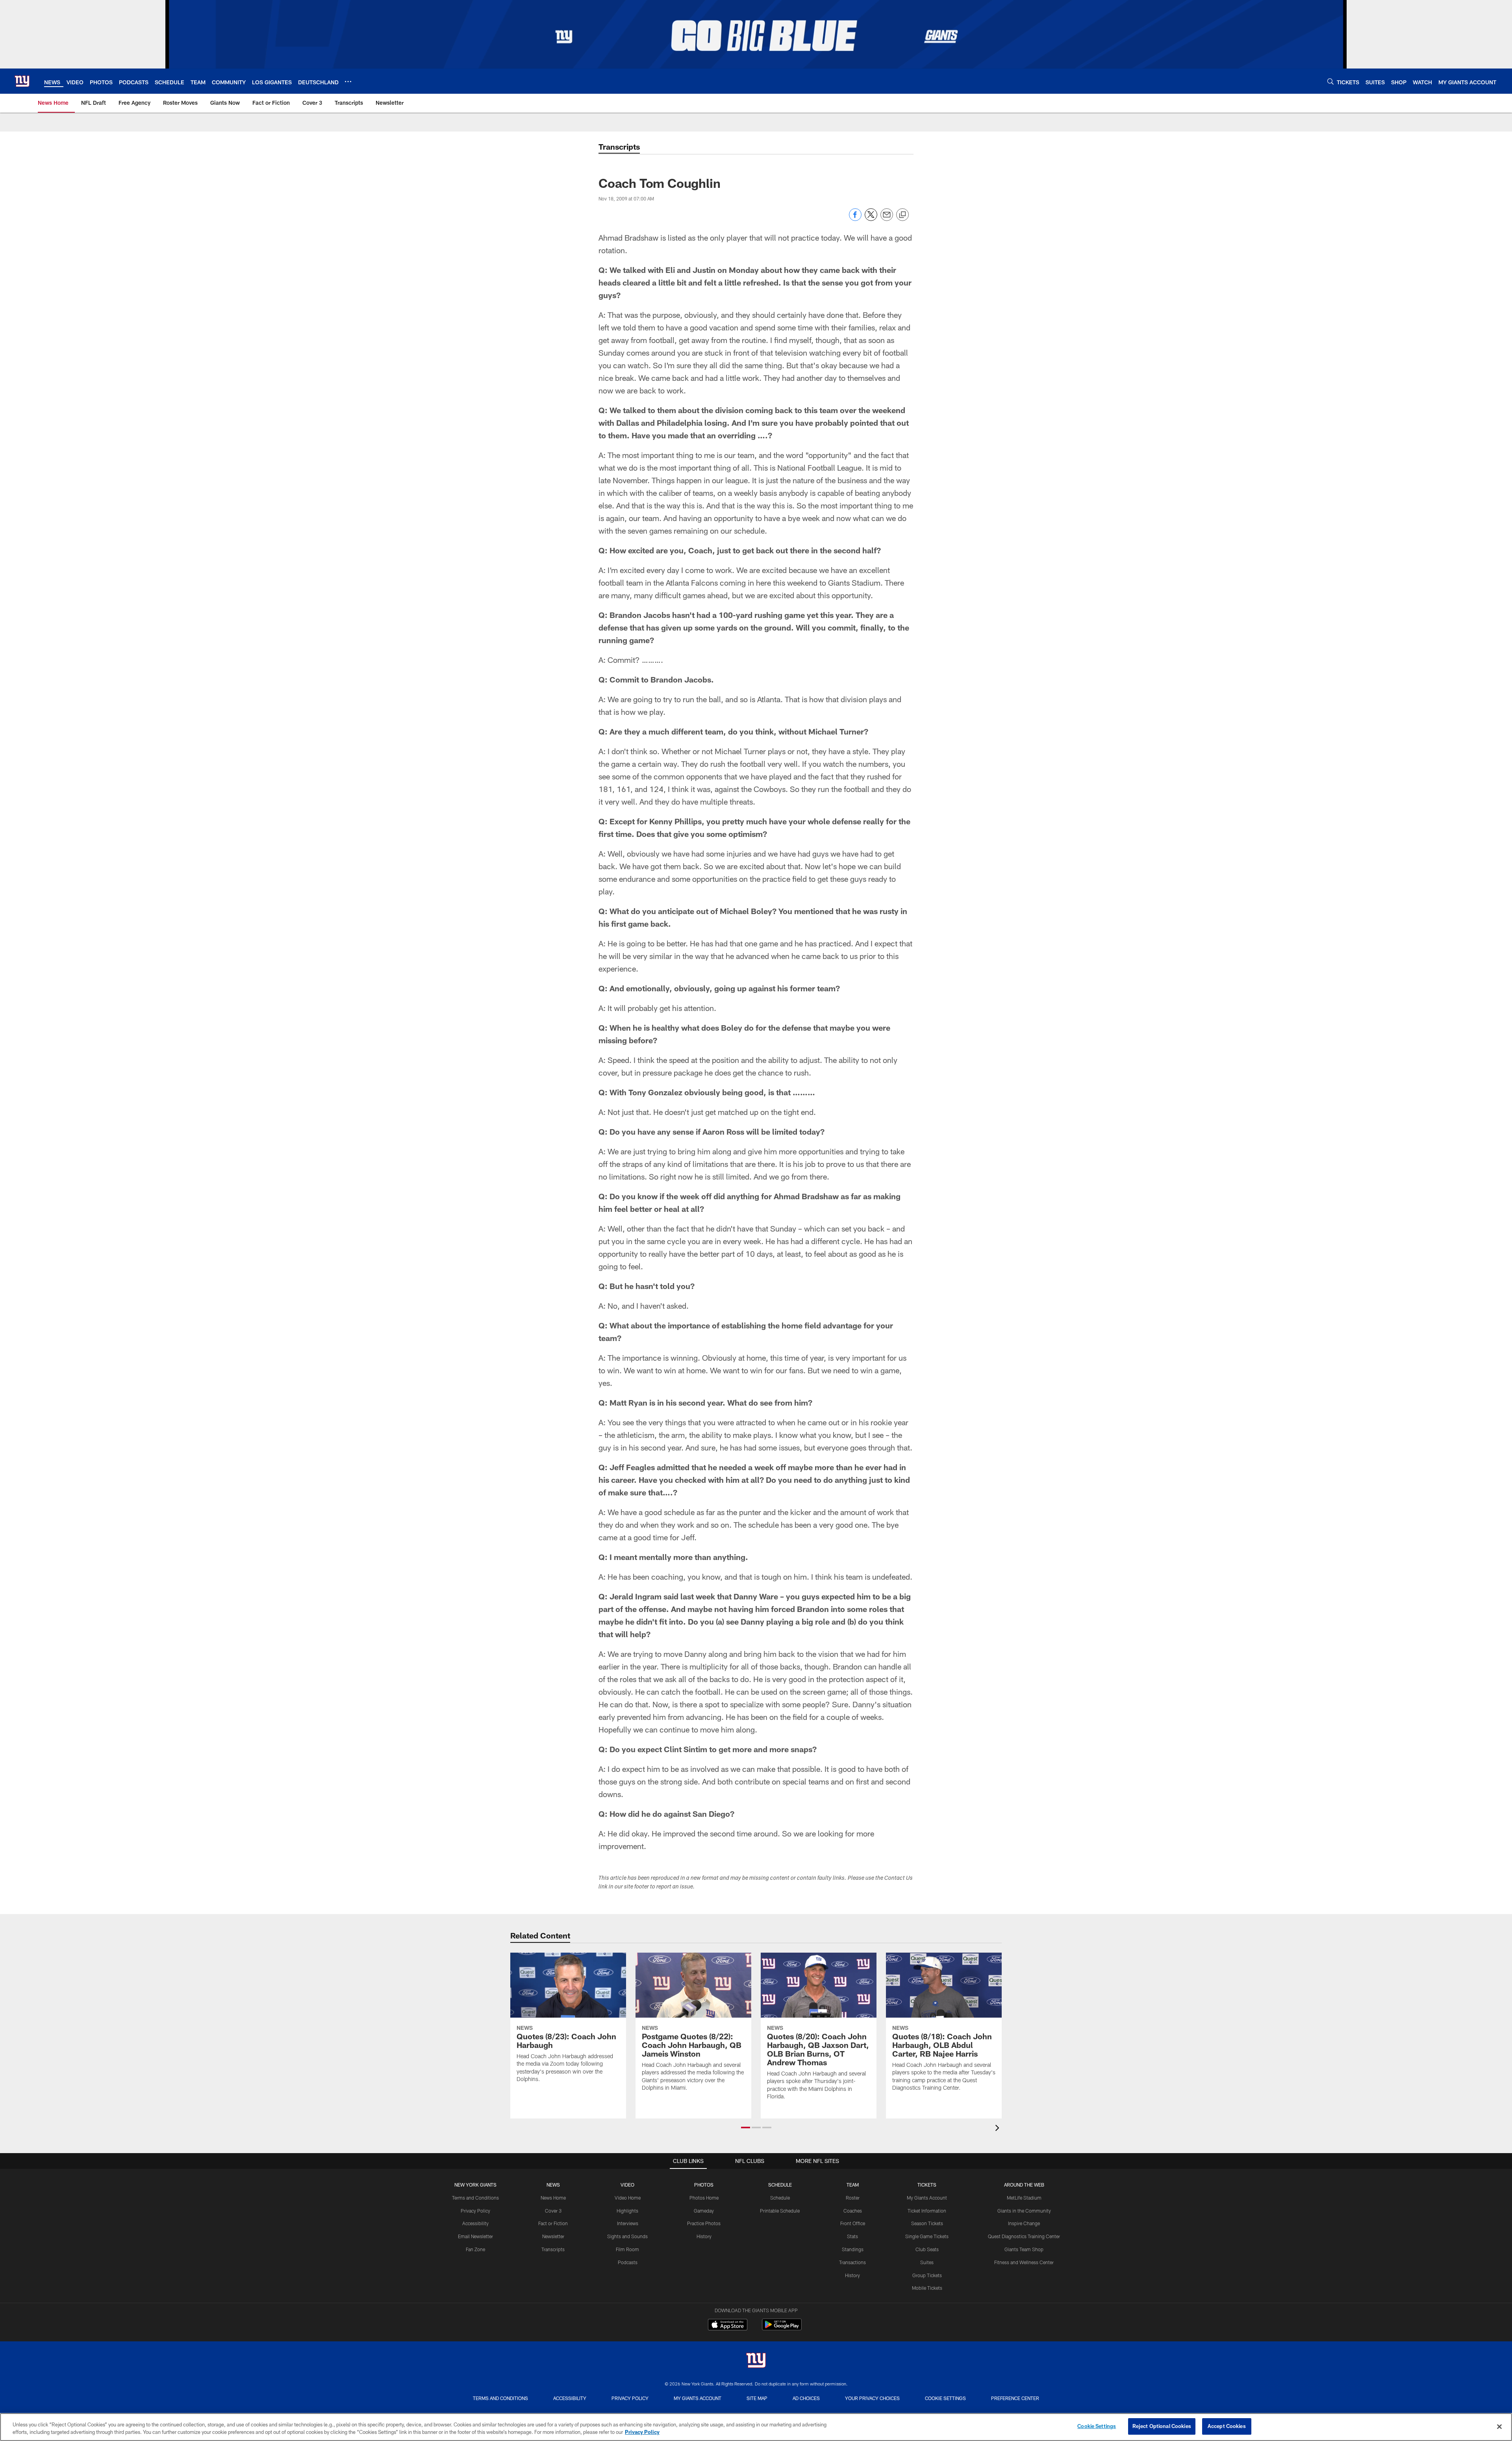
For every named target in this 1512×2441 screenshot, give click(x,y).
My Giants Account (927, 2198)
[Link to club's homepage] (22, 81)
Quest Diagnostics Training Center (1024, 2236)
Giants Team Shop (1024, 2249)
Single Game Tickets (927, 2236)
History (704, 2236)
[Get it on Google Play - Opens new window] (782, 2329)
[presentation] (999, 2129)
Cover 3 (553, 2211)
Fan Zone (475, 2249)
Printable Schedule (780, 2211)
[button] (746, 2128)
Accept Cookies (1227, 2426)
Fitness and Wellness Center (1024, 2262)
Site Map (757, 2398)
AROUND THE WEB (1024, 2185)
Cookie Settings (945, 2398)
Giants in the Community (1024, 2211)
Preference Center (1015, 2398)
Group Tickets (927, 2275)
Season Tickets (927, 2223)
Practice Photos (704, 2223)
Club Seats (927, 2249)
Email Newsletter (475, 2236)
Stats (852, 2236)
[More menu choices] (348, 82)
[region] (756, 2427)
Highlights (627, 2211)
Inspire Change (1024, 2223)
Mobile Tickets (927, 2288)
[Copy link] (902, 215)
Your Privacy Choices (872, 2398)
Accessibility (475, 2223)
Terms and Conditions (475, 2198)
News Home (553, 2198)
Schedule (780, 2198)
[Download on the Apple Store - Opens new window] (728, 2326)
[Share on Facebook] (855, 219)
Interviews (628, 2223)
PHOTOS (704, 2185)
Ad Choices (806, 2398)
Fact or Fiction (553, 2223)
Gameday (704, 2211)
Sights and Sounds (627, 2236)
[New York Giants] (756, 2361)
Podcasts (628, 2262)
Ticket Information (927, 2211)
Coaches (853, 2211)
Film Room (627, 2249)
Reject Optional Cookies (1162, 2426)
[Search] (1330, 81)
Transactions (852, 2262)
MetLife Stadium (1024, 2198)
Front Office (853, 2223)
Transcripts (553, 2249)
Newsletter (553, 2236)
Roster (853, 2198)
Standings (853, 2249)
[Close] (1499, 2426)
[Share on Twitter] (871, 219)
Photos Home (704, 2198)
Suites (927, 2262)
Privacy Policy (475, 2211)
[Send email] (887, 219)
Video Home (628, 2198)
